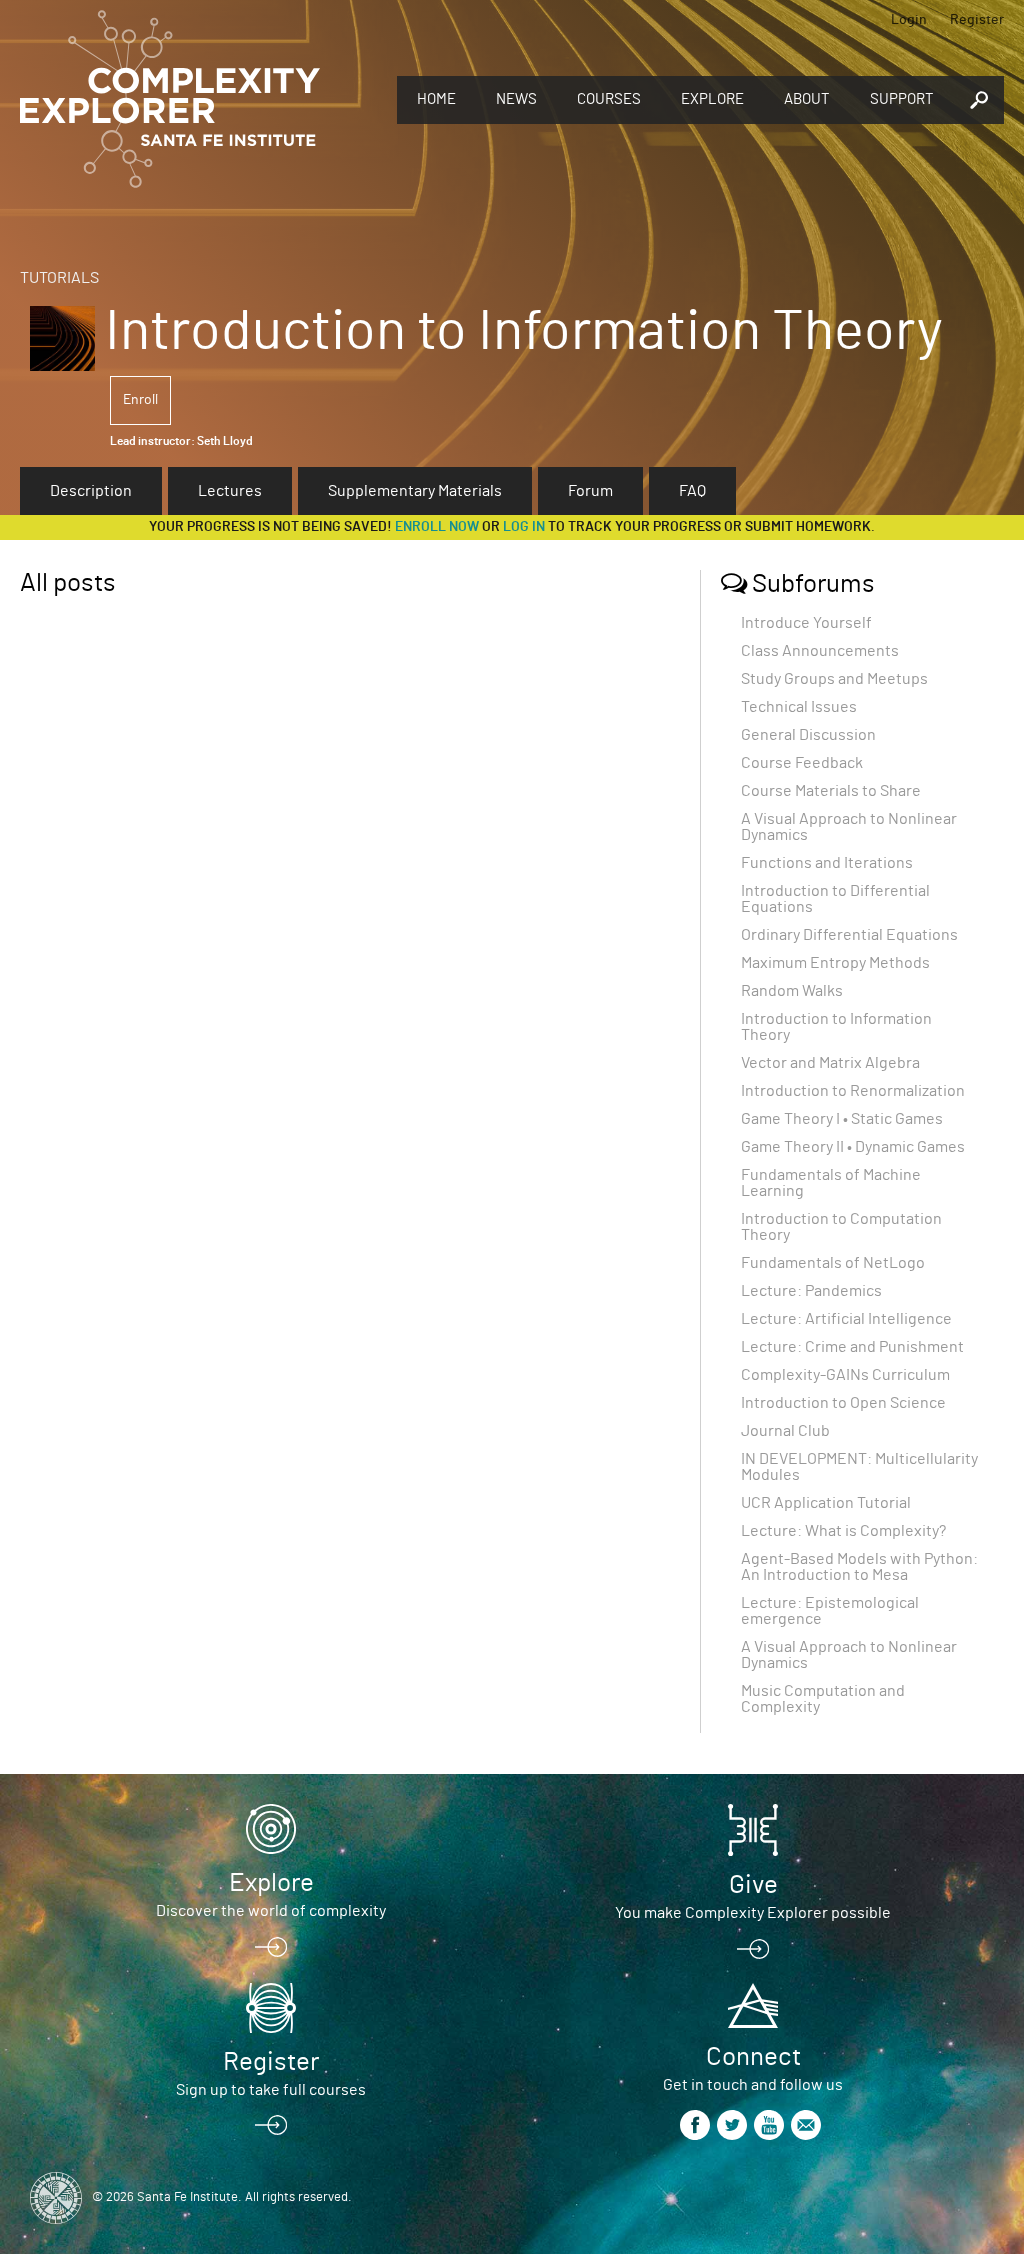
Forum (590, 491)
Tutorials (59, 278)
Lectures (230, 491)
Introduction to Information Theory (836, 1027)
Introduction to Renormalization (853, 1091)
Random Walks (792, 991)
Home (436, 99)
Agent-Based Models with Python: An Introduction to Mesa (859, 1567)
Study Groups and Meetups (834, 679)
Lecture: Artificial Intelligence (846, 1319)
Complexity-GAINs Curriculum (845, 1375)
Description (91, 491)
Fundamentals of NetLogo (833, 1263)
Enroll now (437, 527)
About (807, 99)
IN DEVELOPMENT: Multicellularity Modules (859, 1467)
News (516, 99)
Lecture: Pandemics (811, 1291)
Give (753, 1885)
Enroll (140, 400)
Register (977, 20)
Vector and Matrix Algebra (830, 1063)
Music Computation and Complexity (823, 1699)
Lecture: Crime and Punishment (852, 1347)
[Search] (979, 100)
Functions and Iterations (827, 863)
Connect (753, 2057)
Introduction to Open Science (843, 1403)
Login (909, 20)
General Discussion (808, 735)
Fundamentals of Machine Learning (831, 1183)
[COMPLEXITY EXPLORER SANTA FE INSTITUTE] (170, 100)
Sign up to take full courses (271, 2090)
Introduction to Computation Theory (841, 1227)
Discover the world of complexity (271, 1911)
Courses (609, 99)
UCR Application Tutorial (826, 1503)
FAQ (692, 491)
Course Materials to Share (831, 791)
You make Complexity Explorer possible (753, 1913)
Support (902, 99)
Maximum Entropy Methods (835, 963)
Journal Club (785, 1431)
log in (524, 527)
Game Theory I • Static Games (842, 1119)
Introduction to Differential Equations (835, 899)
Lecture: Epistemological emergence (830, 1611)
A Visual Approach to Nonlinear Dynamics (849, 827)
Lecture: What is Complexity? (843, 1531)
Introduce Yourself (806, 623)
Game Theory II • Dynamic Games (853, 1147)
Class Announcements (820, 651)
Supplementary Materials (415, 491)
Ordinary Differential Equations (849, 935)
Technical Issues (799, 707)
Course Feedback (802, 763)
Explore (712, 99)
